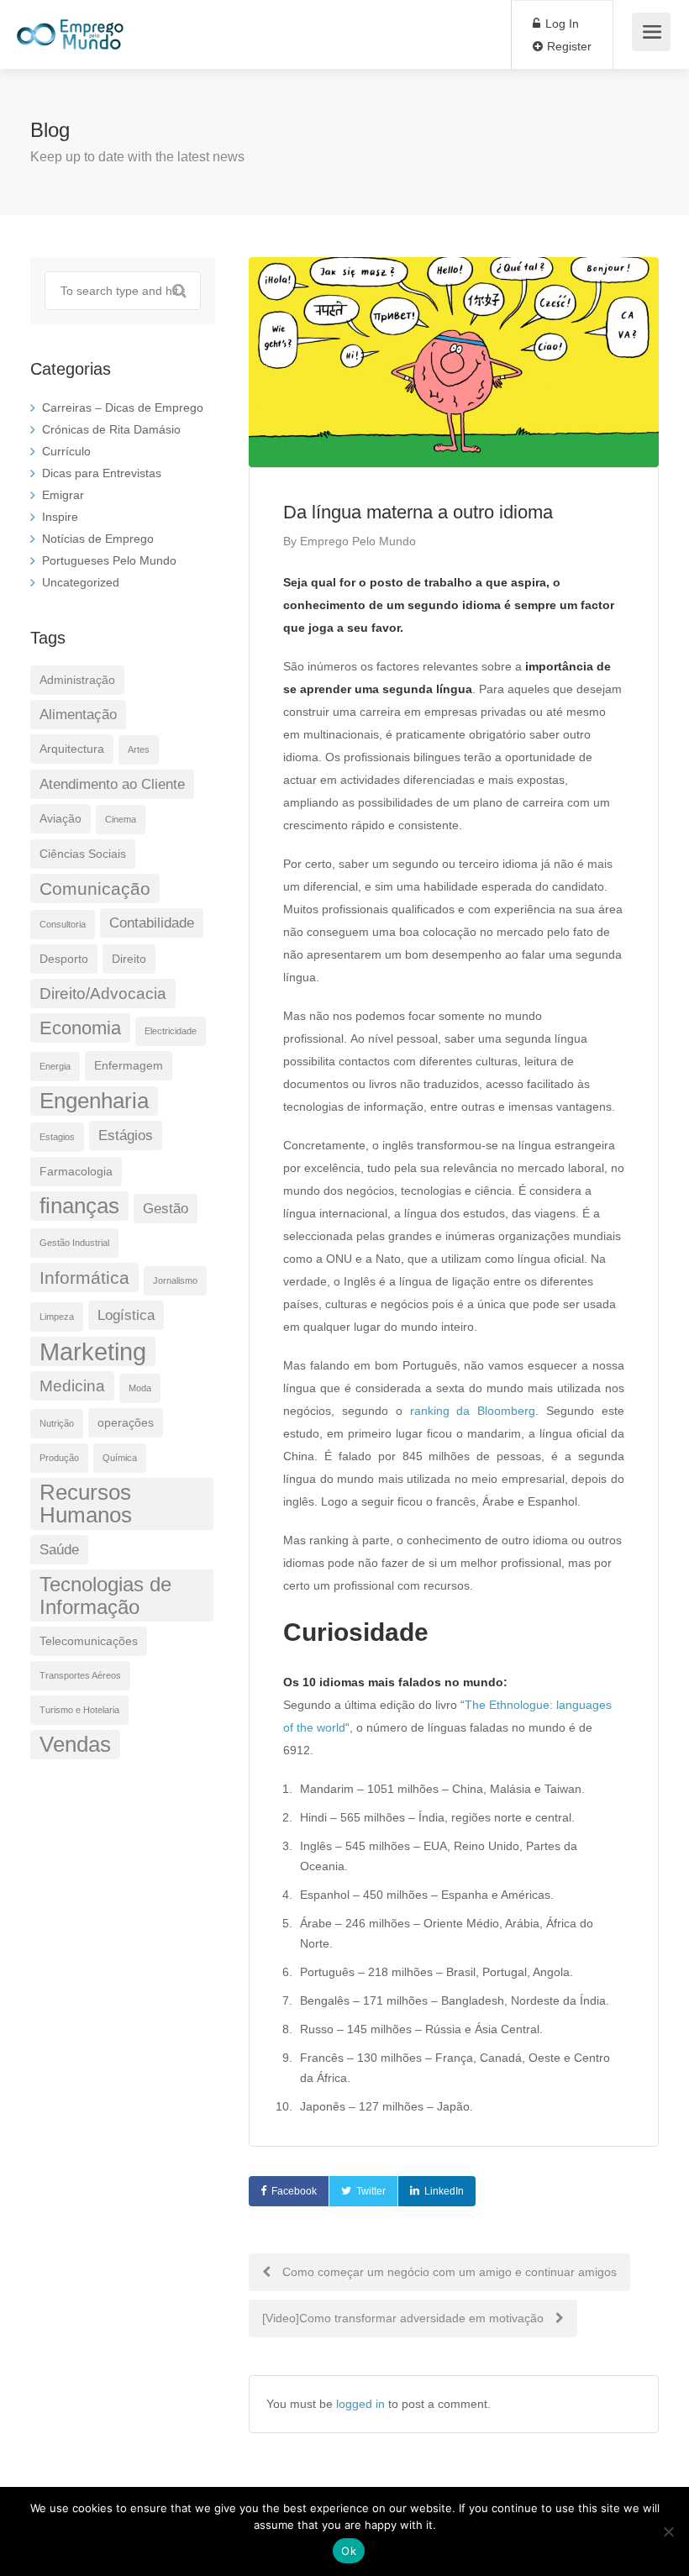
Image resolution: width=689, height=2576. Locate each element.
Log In (560, 24)
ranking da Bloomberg (473, 1411)
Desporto (64, 959)
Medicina (72, 1386)
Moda (140, 1388)
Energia (55, 1066)
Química (120, 1458)
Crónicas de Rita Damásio (111, 429)
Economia (80, 1028)
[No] (668, 2531)
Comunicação (95, 888)
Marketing (93, 1351)
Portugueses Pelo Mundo (109, 560)
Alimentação (78, 715)
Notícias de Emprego (98, 539)
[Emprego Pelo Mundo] (70, 26)
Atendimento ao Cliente (112, 784)
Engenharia (94, 1101)
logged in (360, 2404)
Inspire (60, 517)
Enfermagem (129, 1065)
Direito (129, 959)
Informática (84, 1277)
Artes (139, 749)
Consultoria (63, 924)
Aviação (60, 818)
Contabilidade (152, 923)
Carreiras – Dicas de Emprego (123, 407)
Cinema (121, 819)
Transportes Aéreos (80, 1675)
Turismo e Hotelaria (79, 1710)
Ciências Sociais (83, 854)
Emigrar (63, 495)
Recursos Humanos (86, 1504)
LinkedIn (444, 2191)
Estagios (57, 1137)
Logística (126, 1315)
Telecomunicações (89, 1641)
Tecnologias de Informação (105, 1596)
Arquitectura (72, 749)
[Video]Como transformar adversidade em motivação (405, 2318)
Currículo (66, 451)
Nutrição (57, 1423)
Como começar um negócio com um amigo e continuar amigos (448, 2272)
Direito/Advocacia (103, 994)
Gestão (166, 1209)
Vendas (75, 1744)
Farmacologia (76, 1171)
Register (568, 46)
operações (126, 1422)
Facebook (294, 2191)
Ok (349, 2551)
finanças (79, 1206)
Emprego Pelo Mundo (358, 541)
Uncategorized (81, 582)
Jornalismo (175, 1280)
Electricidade (171, 1031)
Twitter (371, 2191)
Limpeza (57, 1317)
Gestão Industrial (74, 1243)
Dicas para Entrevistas (102, 473)
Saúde (59, 1550)
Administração (77, 680)
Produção (59, 1458)
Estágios (126, 1136)
